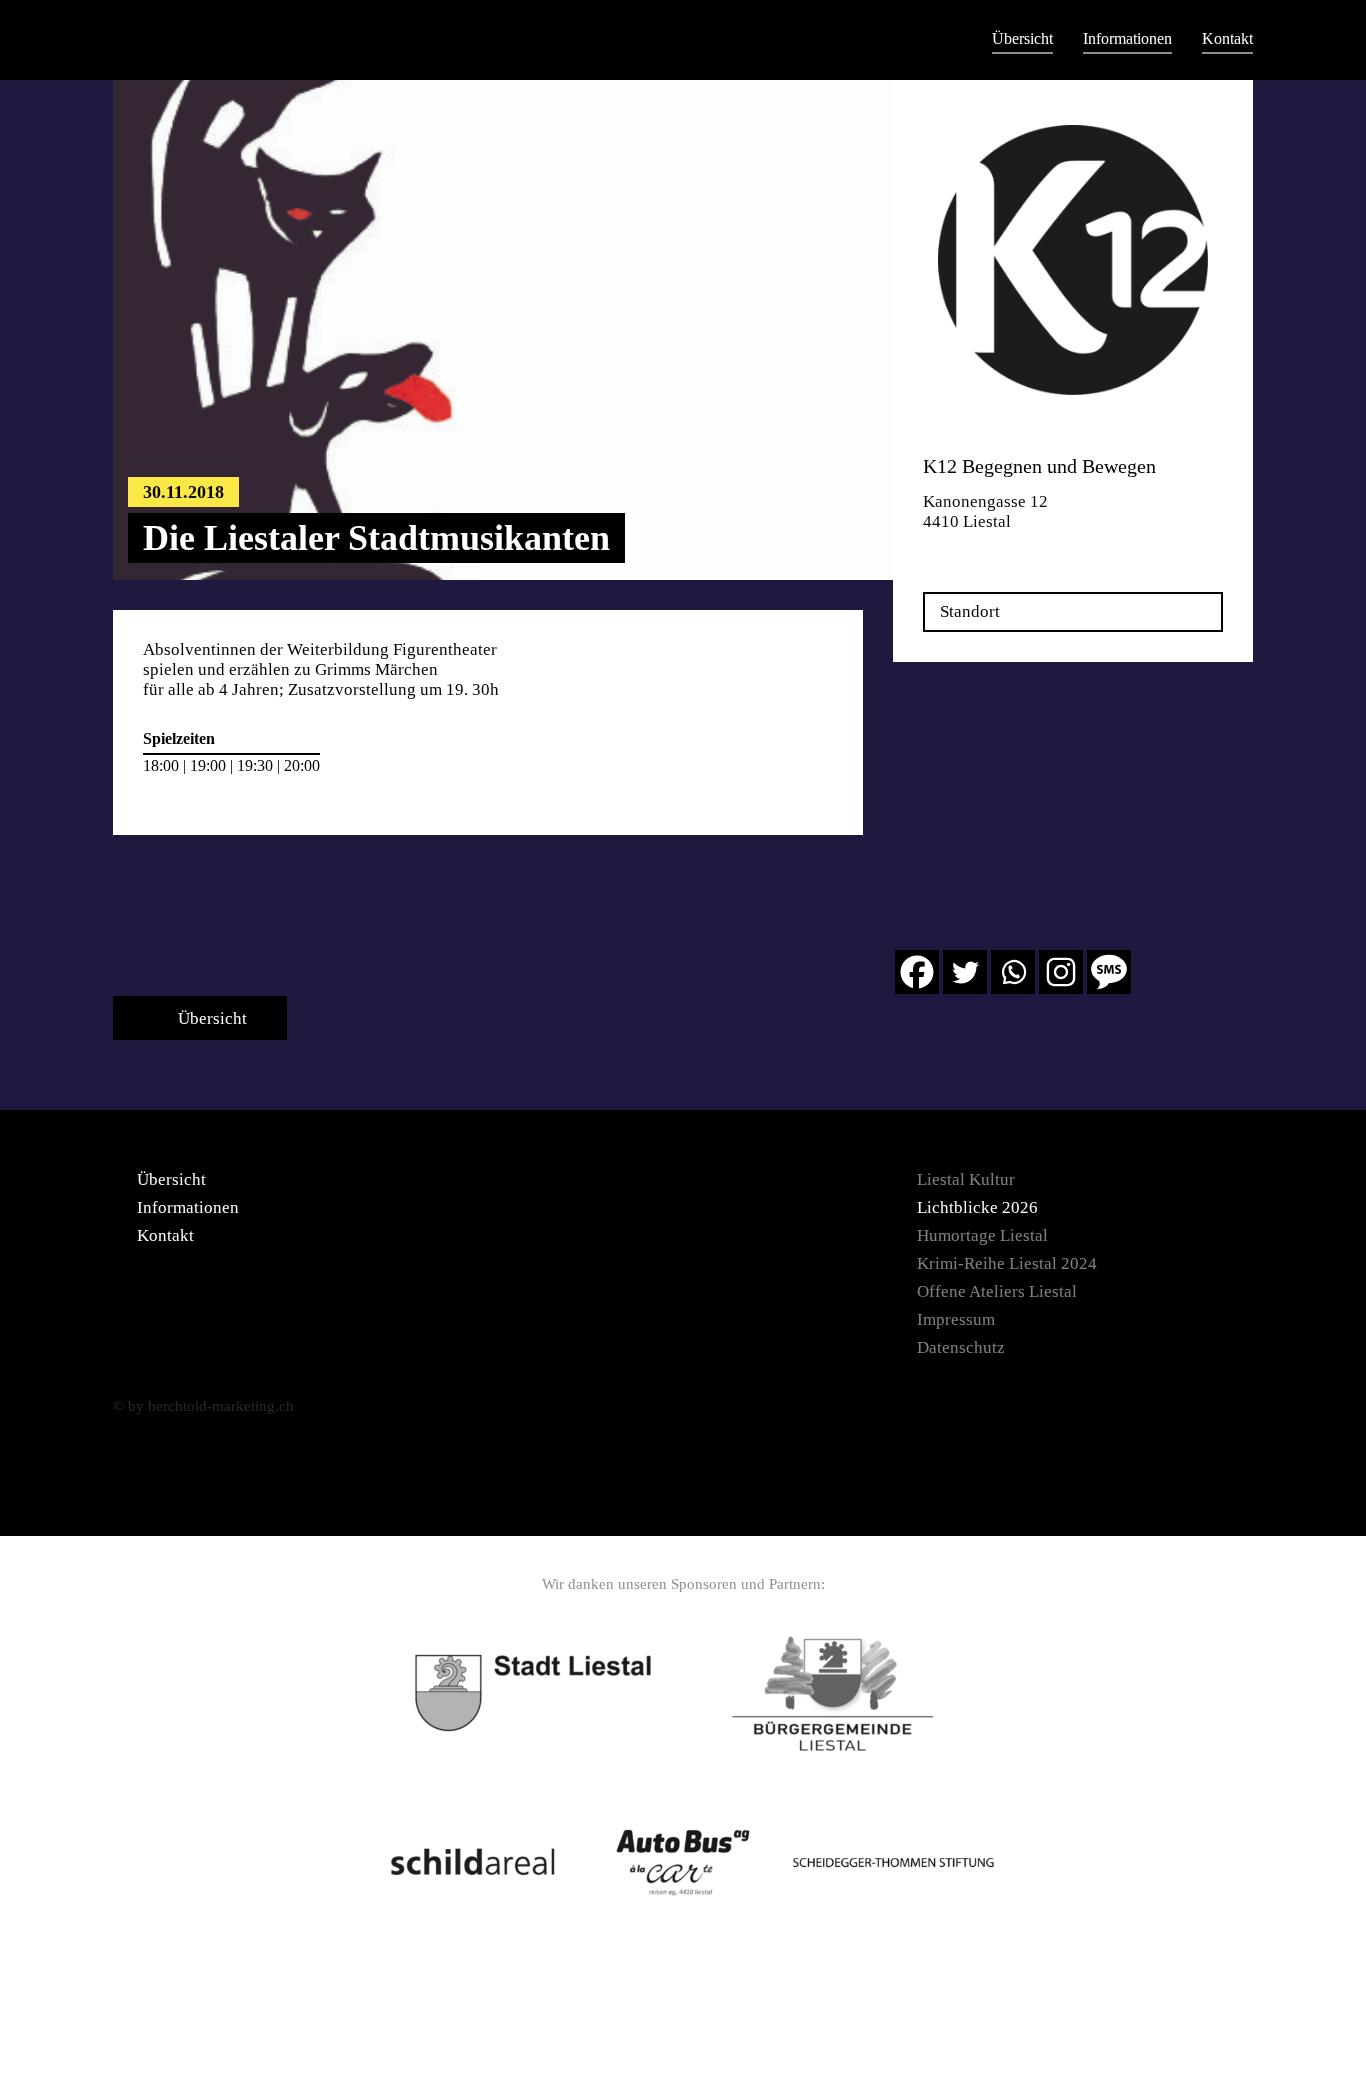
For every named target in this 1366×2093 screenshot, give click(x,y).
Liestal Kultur (966, 1179)
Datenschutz (961, 1347)
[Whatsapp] (1013, 972)
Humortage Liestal (982, 1235)
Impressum (956, 1319)
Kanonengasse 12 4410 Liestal (985, 511)
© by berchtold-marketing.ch (203, 1406)
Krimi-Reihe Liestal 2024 (1007, 1263)
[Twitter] (965, 972)
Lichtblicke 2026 (977, 1207)
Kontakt (1227, 38)
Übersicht (1022, 38)
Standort (970, 611)
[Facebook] (917, 972)
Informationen (1127, 38)
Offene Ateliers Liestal (997, 1291)
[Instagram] (1061, 972)
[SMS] (1109, 972)
